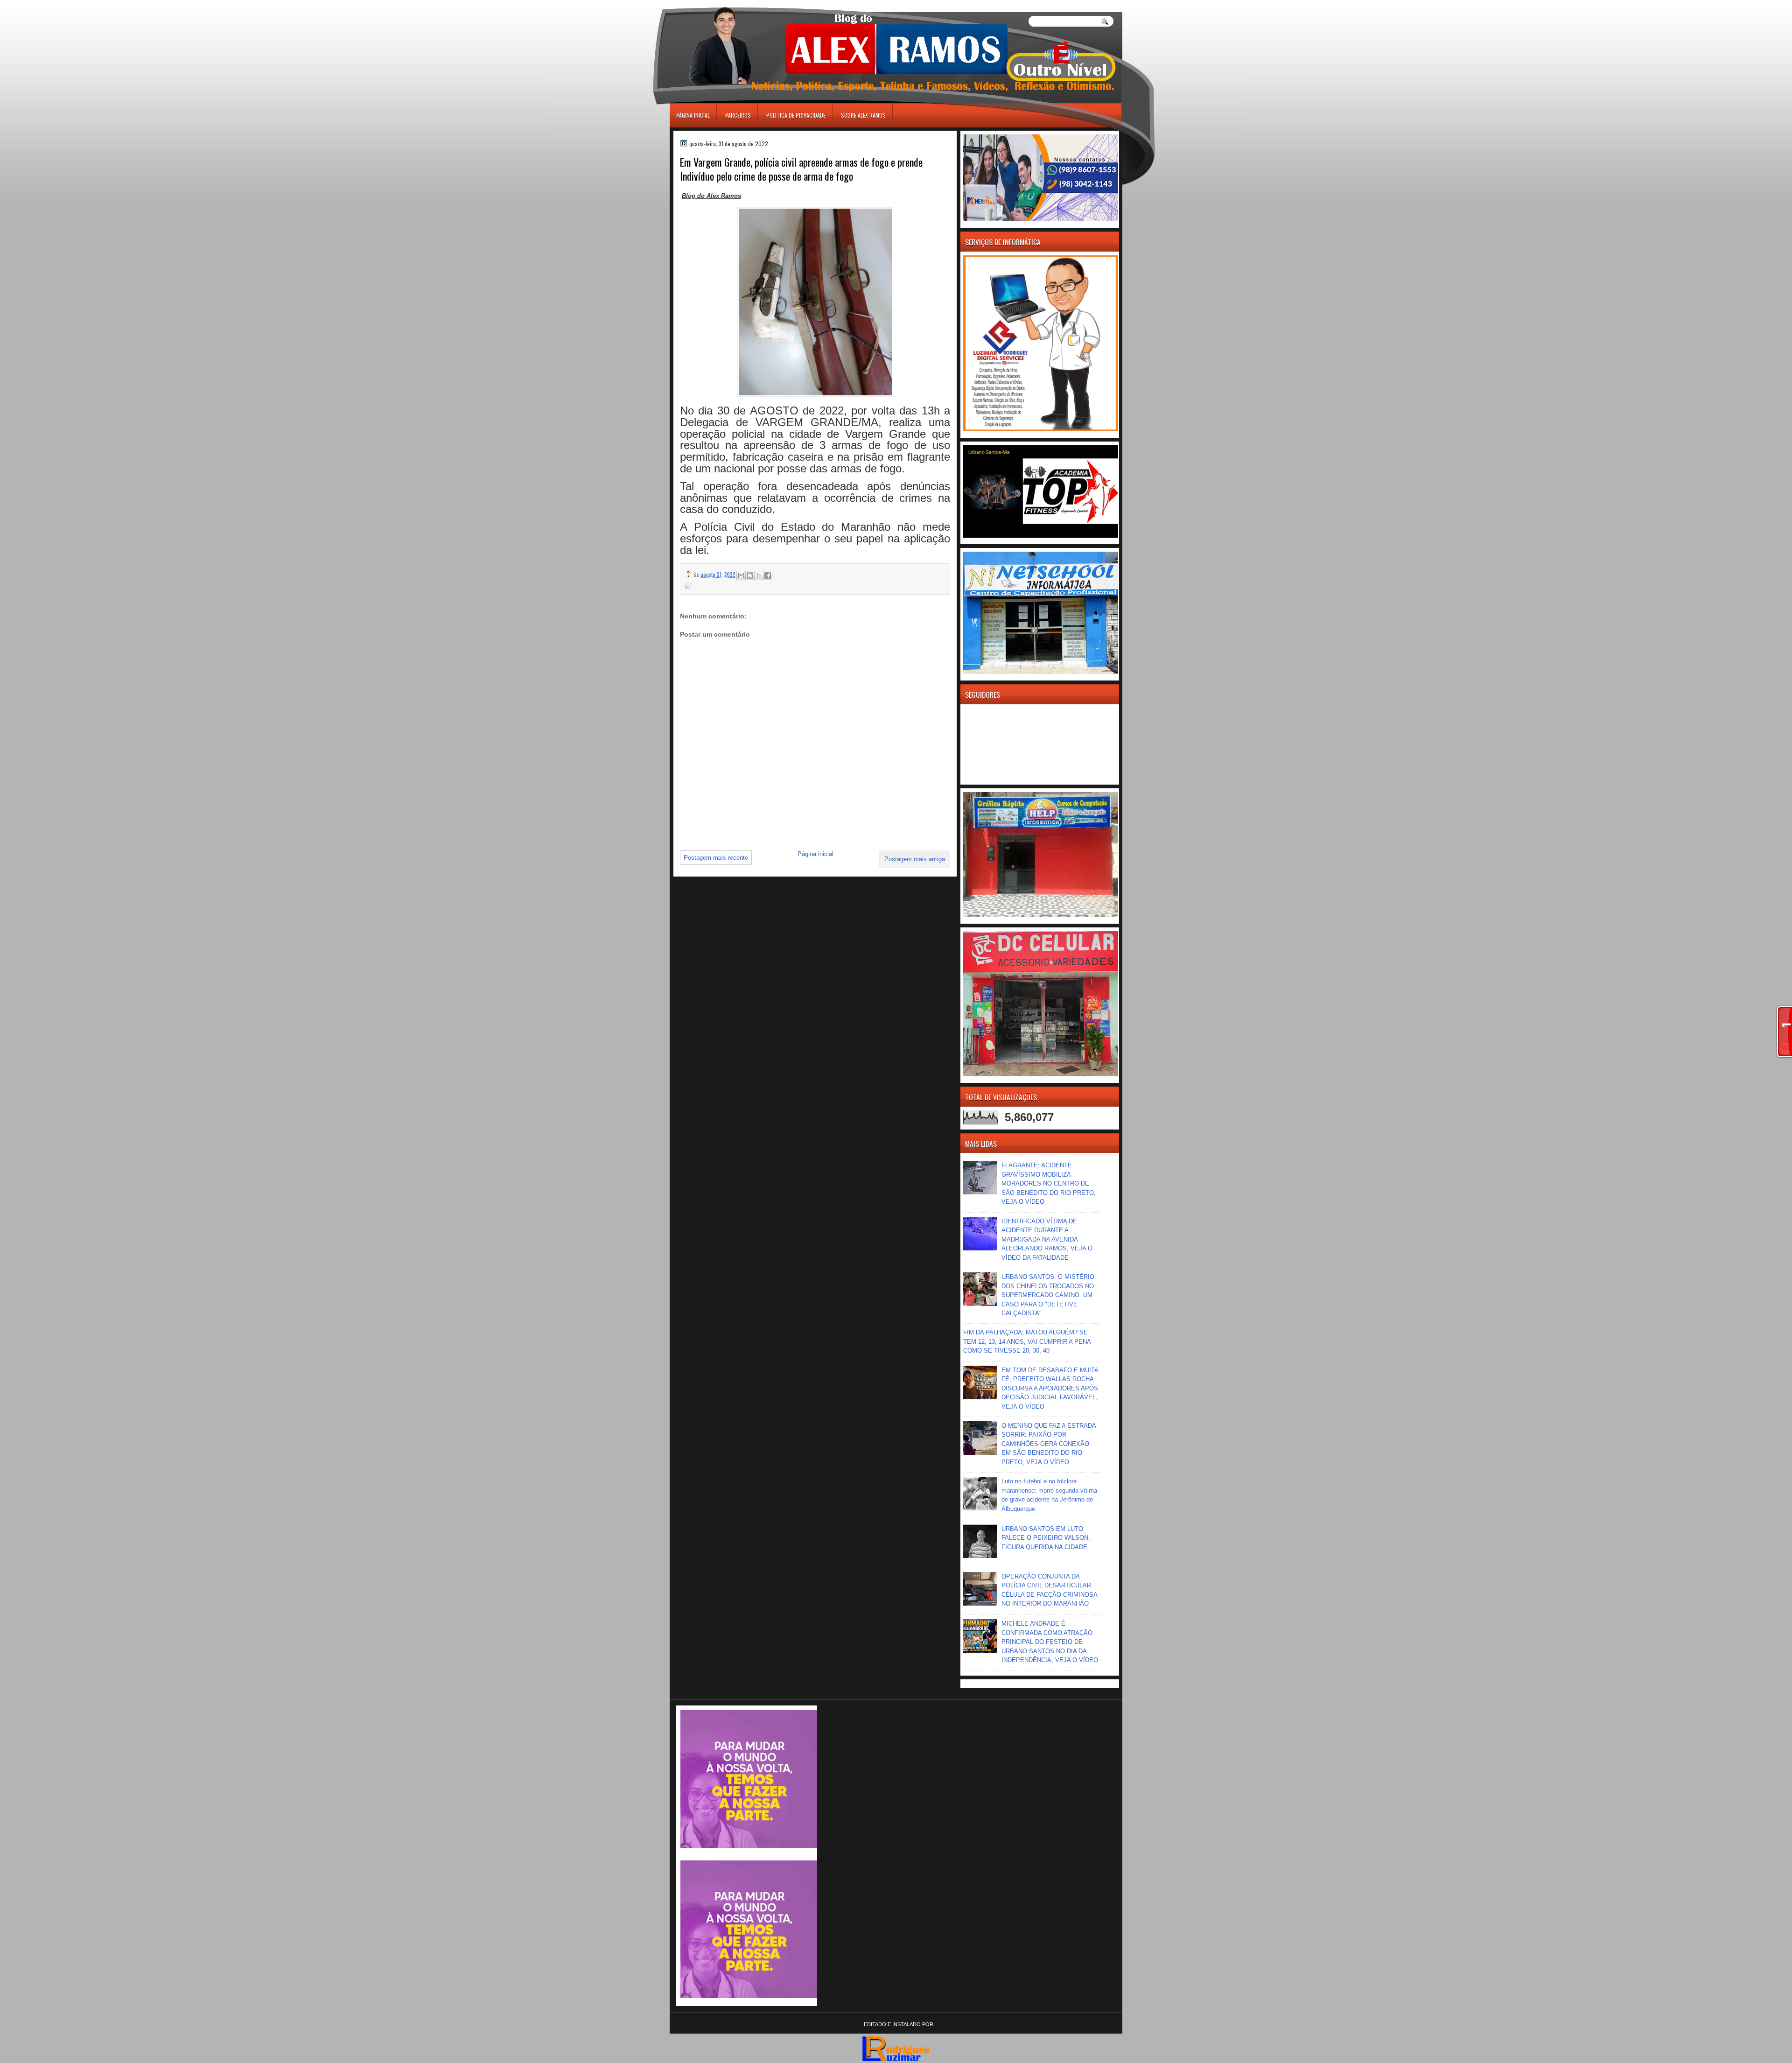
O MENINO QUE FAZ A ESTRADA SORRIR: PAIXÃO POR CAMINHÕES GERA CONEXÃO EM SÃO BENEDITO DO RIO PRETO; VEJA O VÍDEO (1049, 1444)
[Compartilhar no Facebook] (768, 575)
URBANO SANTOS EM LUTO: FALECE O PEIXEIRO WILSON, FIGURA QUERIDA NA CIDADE (1046, 1538)
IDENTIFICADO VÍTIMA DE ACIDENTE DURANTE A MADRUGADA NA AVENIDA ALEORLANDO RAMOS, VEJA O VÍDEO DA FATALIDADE (1047, 1239)
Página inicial (693, 115)
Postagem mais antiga (915, 859)
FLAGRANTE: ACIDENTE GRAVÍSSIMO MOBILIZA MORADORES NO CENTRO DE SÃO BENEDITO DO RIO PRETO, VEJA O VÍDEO (1049, 1183)
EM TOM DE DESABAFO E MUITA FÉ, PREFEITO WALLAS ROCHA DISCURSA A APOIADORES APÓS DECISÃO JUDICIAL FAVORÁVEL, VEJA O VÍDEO (1050, 1388)
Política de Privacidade (796, 115)
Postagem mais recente (716, 858)
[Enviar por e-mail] (741, 575)
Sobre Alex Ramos (863, 115)
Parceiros (738, 115)
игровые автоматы (712, 4)
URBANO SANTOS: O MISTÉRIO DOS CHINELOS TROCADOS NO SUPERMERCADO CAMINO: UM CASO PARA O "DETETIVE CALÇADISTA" (1048, 1295)
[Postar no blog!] (750, 575)
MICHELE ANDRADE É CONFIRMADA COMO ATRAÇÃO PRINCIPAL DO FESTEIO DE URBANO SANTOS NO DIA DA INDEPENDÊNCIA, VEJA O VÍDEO (1050, 1642)
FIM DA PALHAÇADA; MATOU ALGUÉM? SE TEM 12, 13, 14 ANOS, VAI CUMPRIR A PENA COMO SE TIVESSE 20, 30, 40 (1027, 1341)
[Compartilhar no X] (759, 575)
